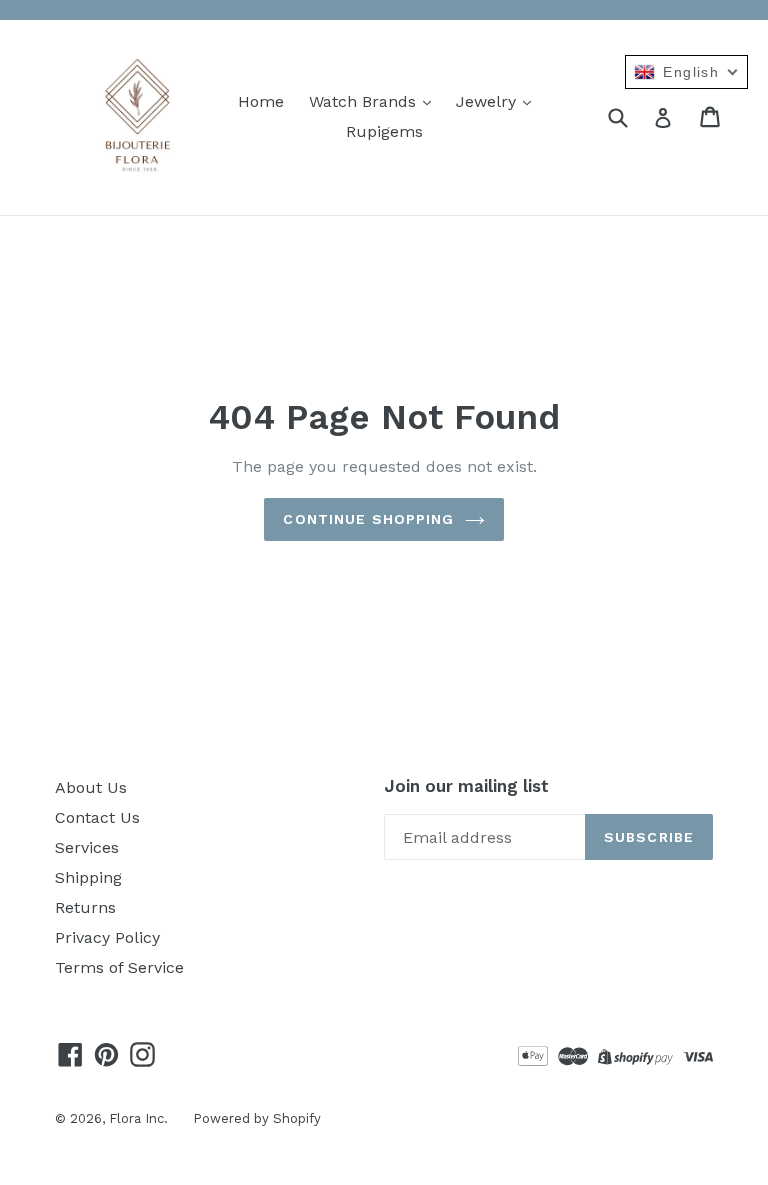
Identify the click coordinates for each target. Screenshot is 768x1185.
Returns (85, 907)
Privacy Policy (107, 937)
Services (87, 847)
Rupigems (384, 131)
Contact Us (97, 817)
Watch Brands (365, 101)
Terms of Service (119, 967)
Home (261, 101)
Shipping (88, 877)
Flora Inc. (138, 1118)
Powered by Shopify (257, 1118)
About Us (91, 787)
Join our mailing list (466, 786)
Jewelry (488, 101)
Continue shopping (368, 519)
